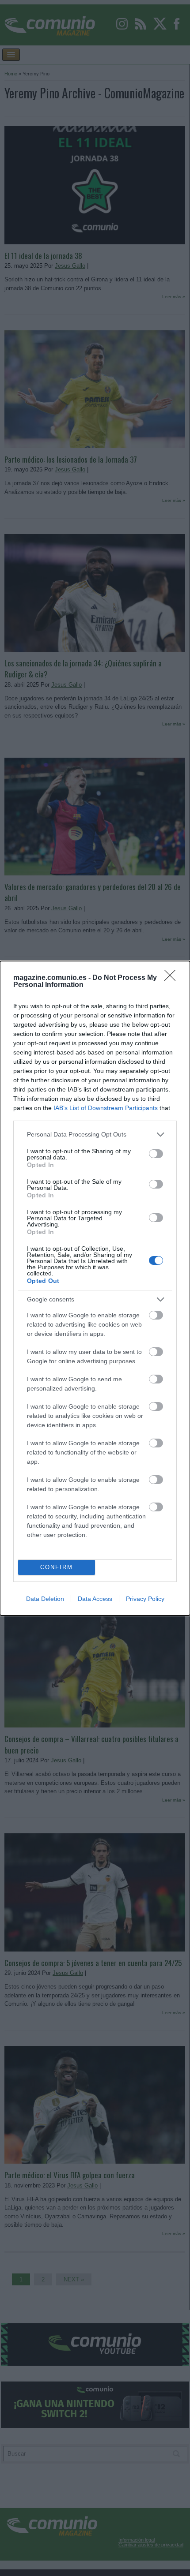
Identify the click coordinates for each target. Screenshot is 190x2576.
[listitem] (95, 1135)
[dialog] (95, 1288)
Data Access (95, 1599)
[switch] (156, 1154)
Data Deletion (45, 1599)
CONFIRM (57, 1567)
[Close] (173, 978)
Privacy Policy (145, 1599)
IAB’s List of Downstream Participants (106, 1108)
